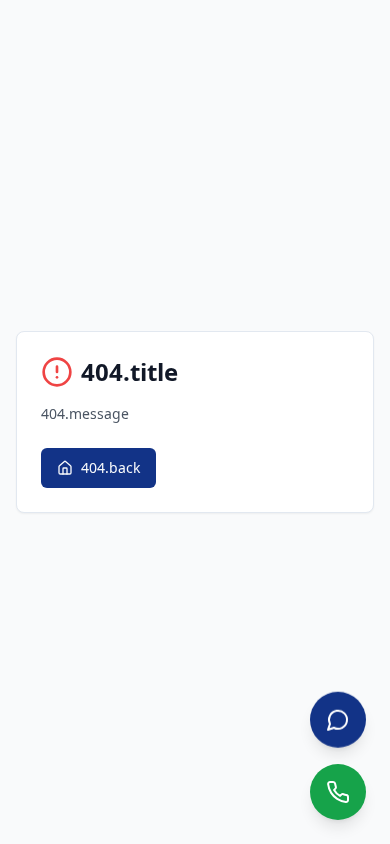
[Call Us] (338, 792)
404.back (110, 467)
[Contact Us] (338, 720)
